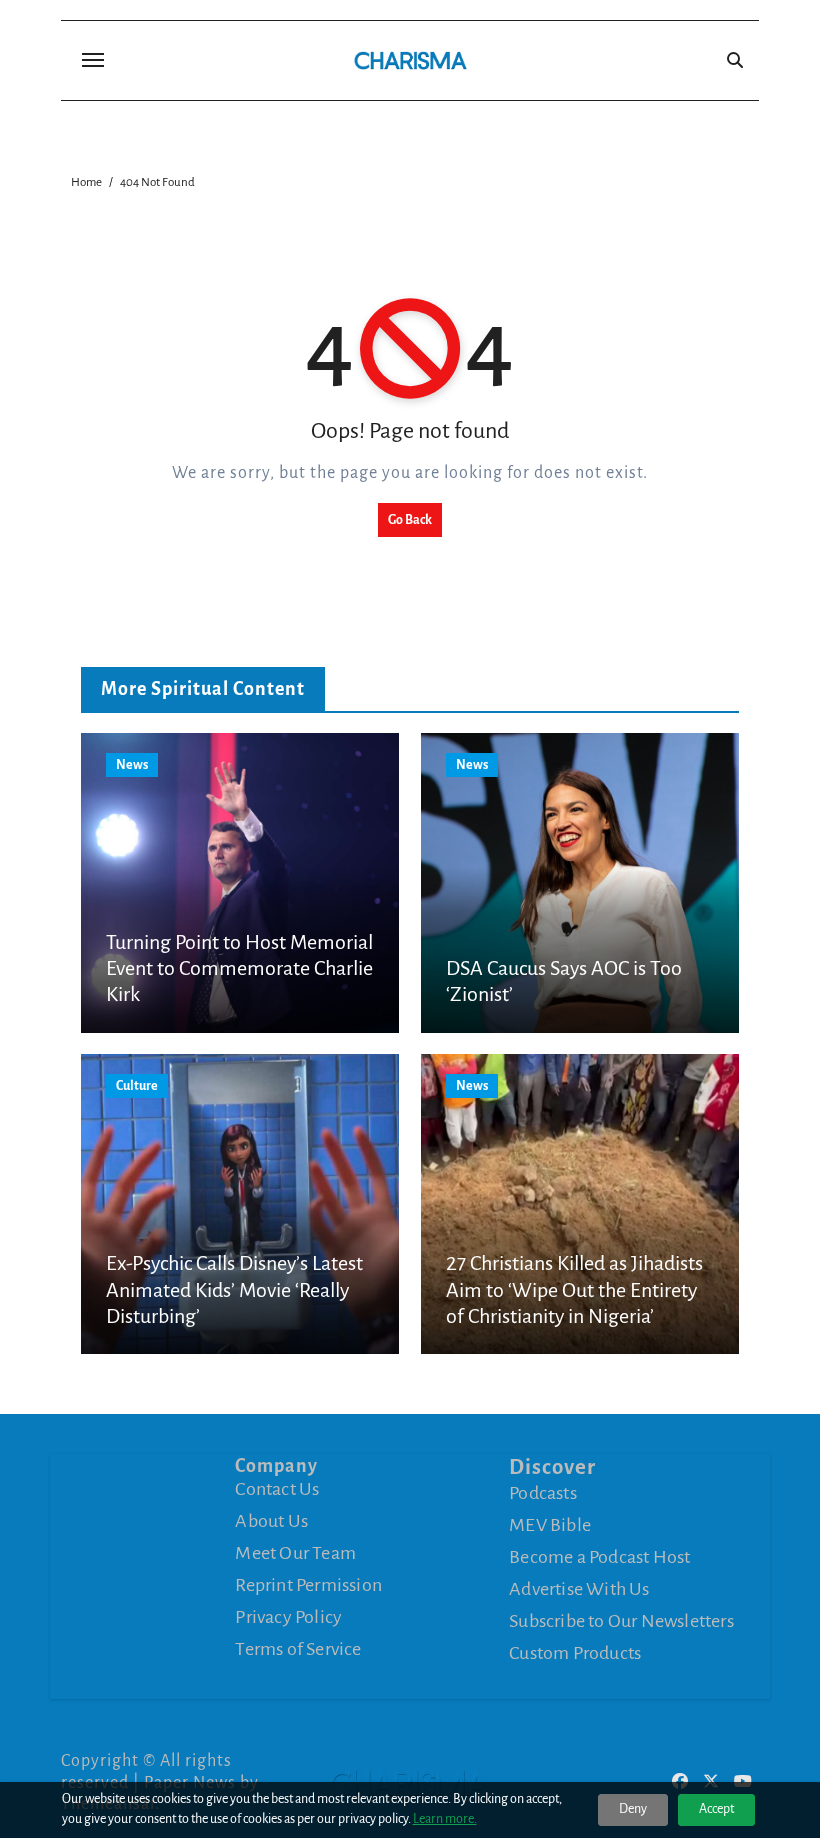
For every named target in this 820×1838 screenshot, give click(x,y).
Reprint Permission (308, 1585)
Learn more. (445, 1819)
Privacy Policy (288, 1617)
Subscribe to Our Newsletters (621, 1621)
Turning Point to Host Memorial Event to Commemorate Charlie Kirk (239, 968)
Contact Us (277, 1489)
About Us (271, 1521)
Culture (137, 1086)
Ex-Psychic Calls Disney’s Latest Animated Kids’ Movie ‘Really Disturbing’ (234, 1289)
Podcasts (543, 1493)
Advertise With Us (579, 1589)
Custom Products (575, 1653)
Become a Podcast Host (599, 1557)
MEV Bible (550, 1525)
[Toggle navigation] (93, 60)
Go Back (410, 520)
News (132, 765)
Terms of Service (298, 1649)
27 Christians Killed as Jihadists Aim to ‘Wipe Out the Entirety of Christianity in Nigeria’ (574, 1289)
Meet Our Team (295, 1553)
